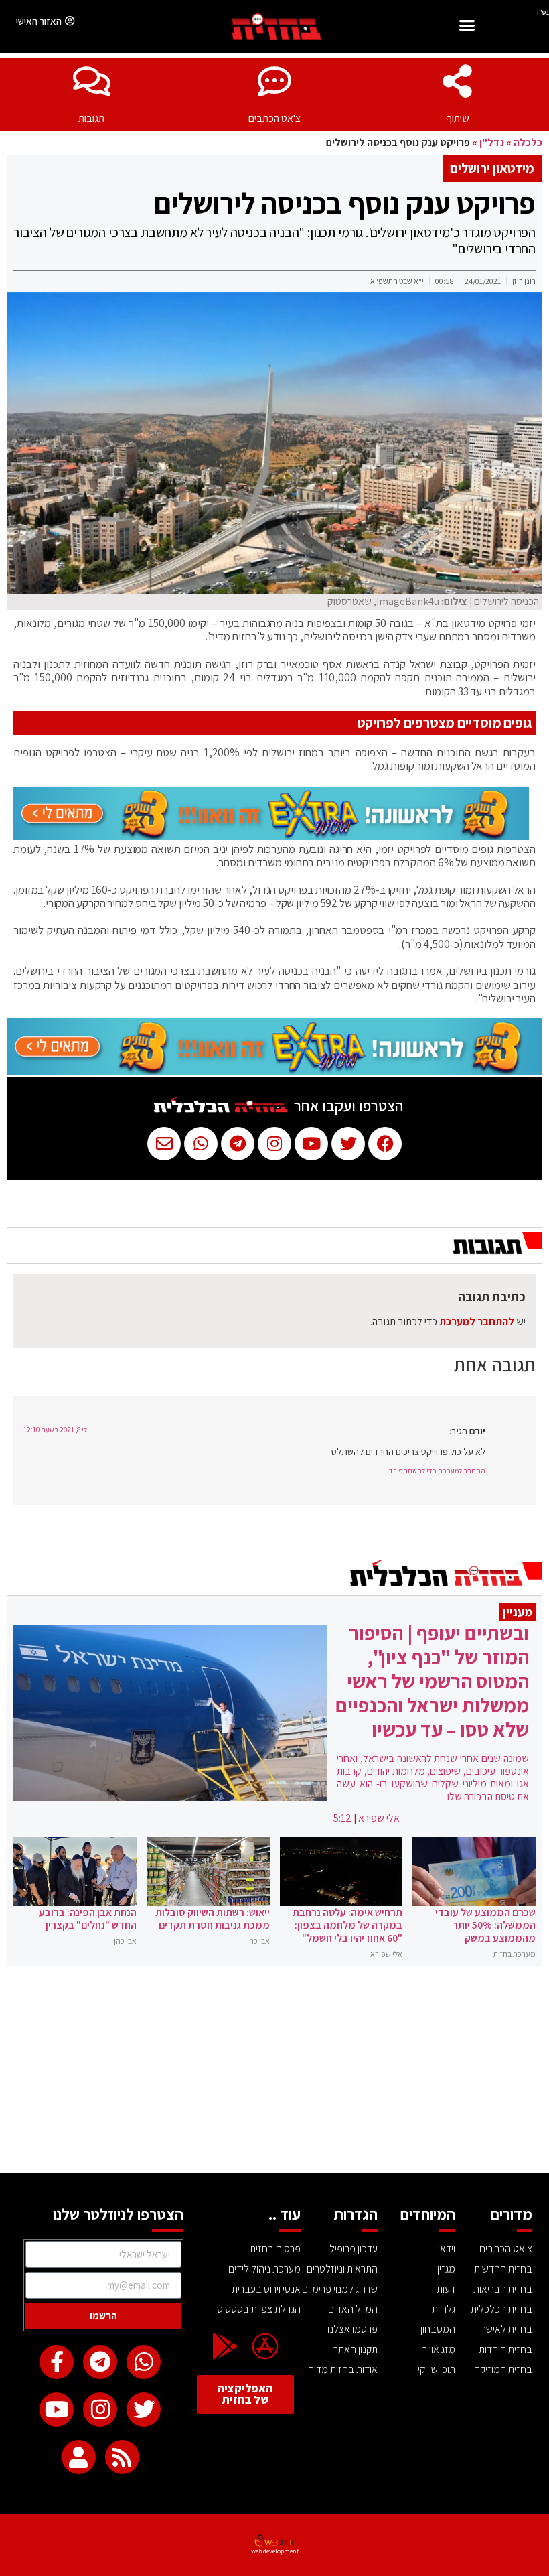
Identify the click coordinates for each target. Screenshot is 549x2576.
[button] (467, 27)
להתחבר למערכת (477, 1321)
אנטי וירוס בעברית (266, 2289)
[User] (79, 2457)
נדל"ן (492, 142)
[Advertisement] (274, 2073)
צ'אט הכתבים (274, 118)
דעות (446, 2289)
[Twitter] (144, 2410)
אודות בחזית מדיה (343, 2369)
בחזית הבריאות (503, 2289)
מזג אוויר (439, 2349)
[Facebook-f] (57, 2362)
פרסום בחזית (275, 2249)
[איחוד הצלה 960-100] (271, 836)
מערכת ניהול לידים (264, 2269)
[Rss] (122, 2457)
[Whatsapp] (144, 2362)
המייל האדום (353, 2309)
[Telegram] (100, 2362)
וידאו (447, 2249)
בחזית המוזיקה (503, 2369)
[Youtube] (57, 2410)
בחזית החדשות (503, 2269)
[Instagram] (100, 2410)
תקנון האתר (356, 2349)
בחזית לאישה (506, 2329)
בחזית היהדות (505, 2349)
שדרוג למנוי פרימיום (340, 2289)
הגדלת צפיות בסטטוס (258, 2309)
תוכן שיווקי (437, 2369)
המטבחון (438, 2329)
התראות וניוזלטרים (342, 2269)
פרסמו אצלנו (352, 2329)
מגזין (446, 2269)
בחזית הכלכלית (501, 2309)
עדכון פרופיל (354, 2249)
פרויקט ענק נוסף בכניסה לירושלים (345, 203)
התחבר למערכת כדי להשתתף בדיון (434, 1471)
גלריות (444, 2309)
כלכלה (528, 142)
